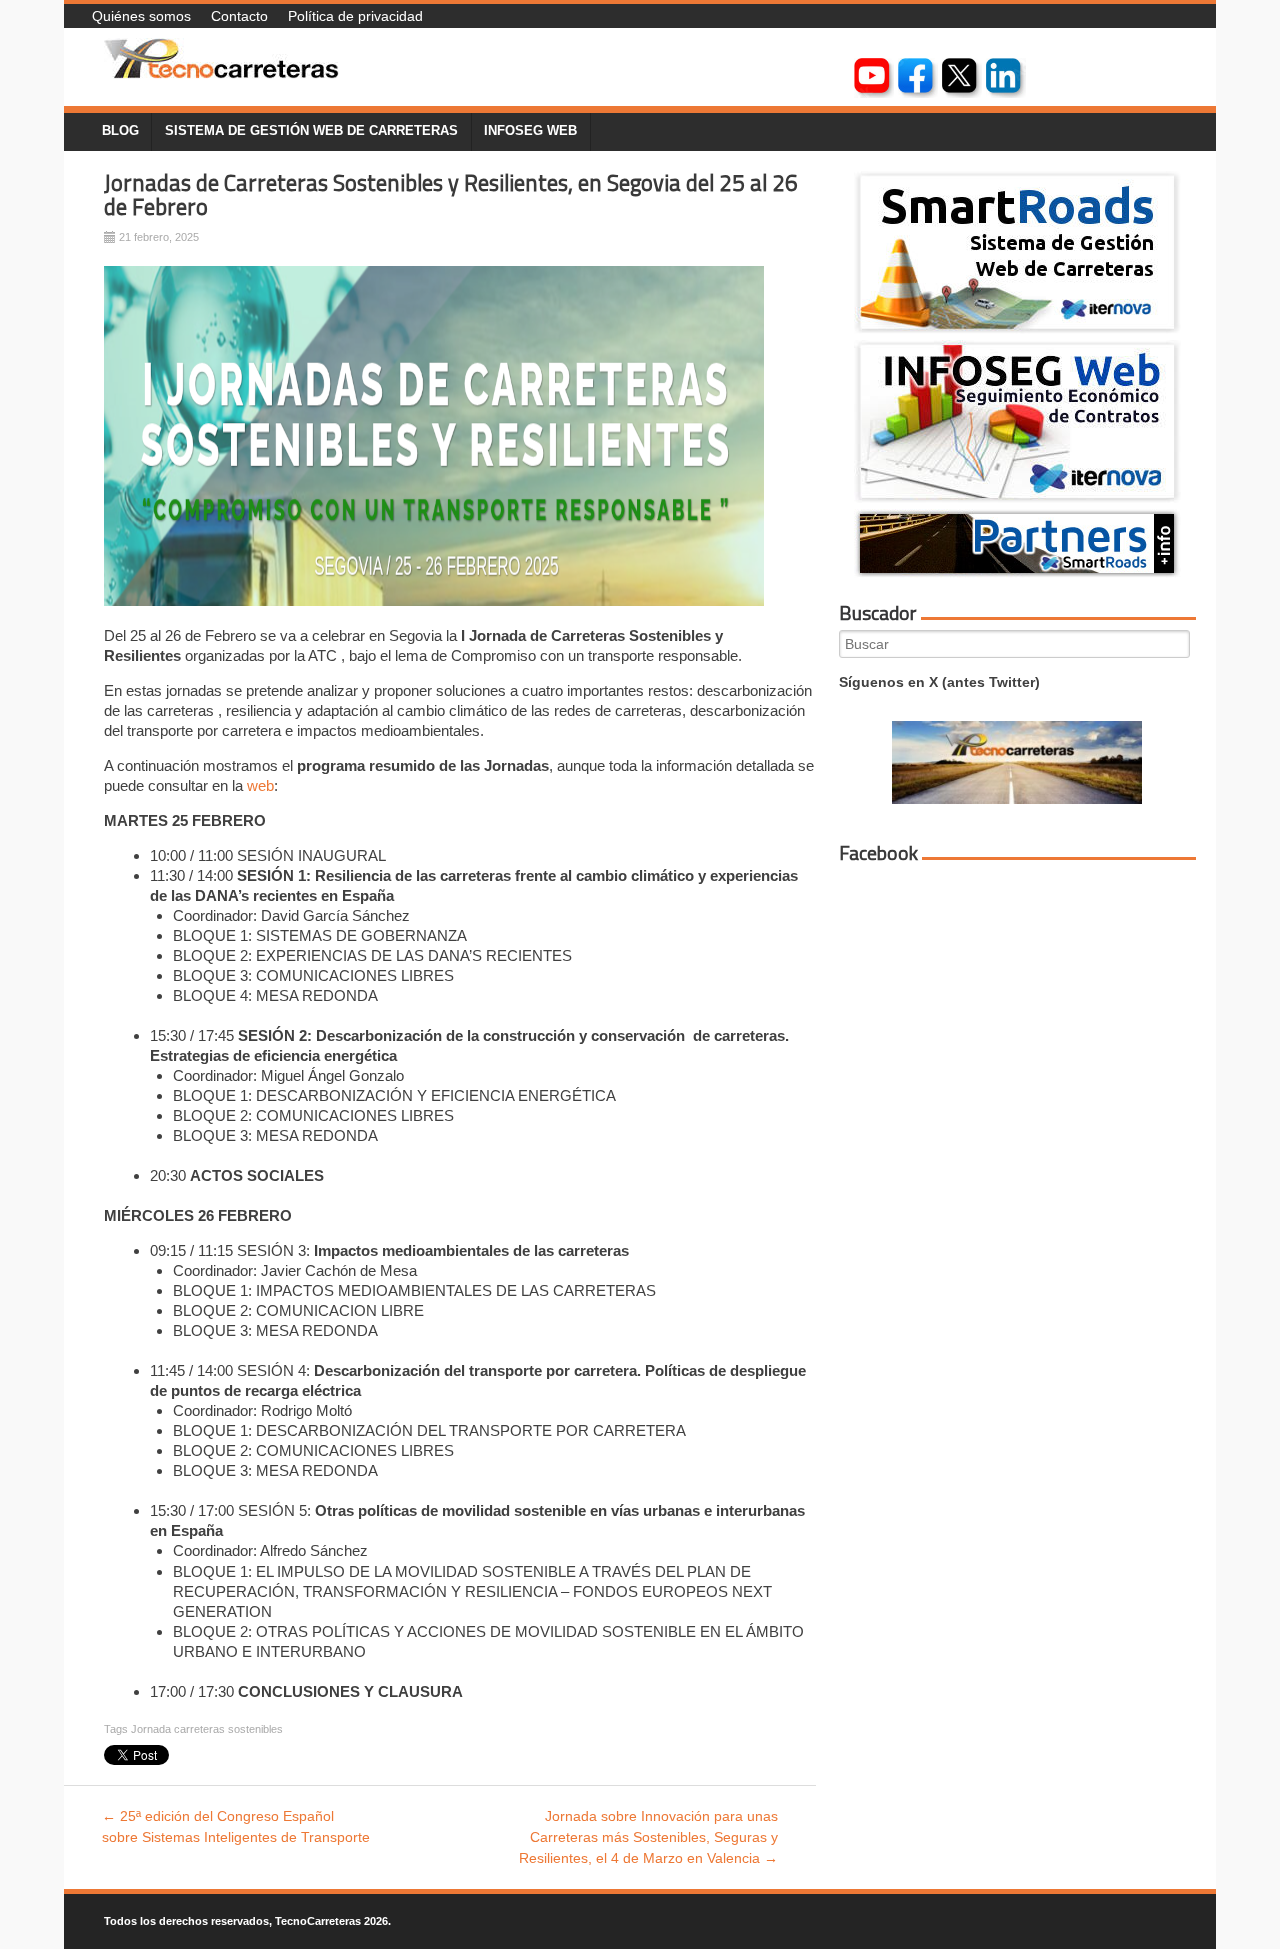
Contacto (239, 16)
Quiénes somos (141, 16)
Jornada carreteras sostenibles (207, 1729)
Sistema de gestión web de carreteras (311, 131)
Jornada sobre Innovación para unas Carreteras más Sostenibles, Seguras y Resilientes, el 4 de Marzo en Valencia (648, 1837)
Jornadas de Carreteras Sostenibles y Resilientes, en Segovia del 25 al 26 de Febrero (451, 195)
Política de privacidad (355, 16)
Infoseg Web (530, 131)
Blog (120, 131)
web (260, 785)
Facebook (878, 853)
